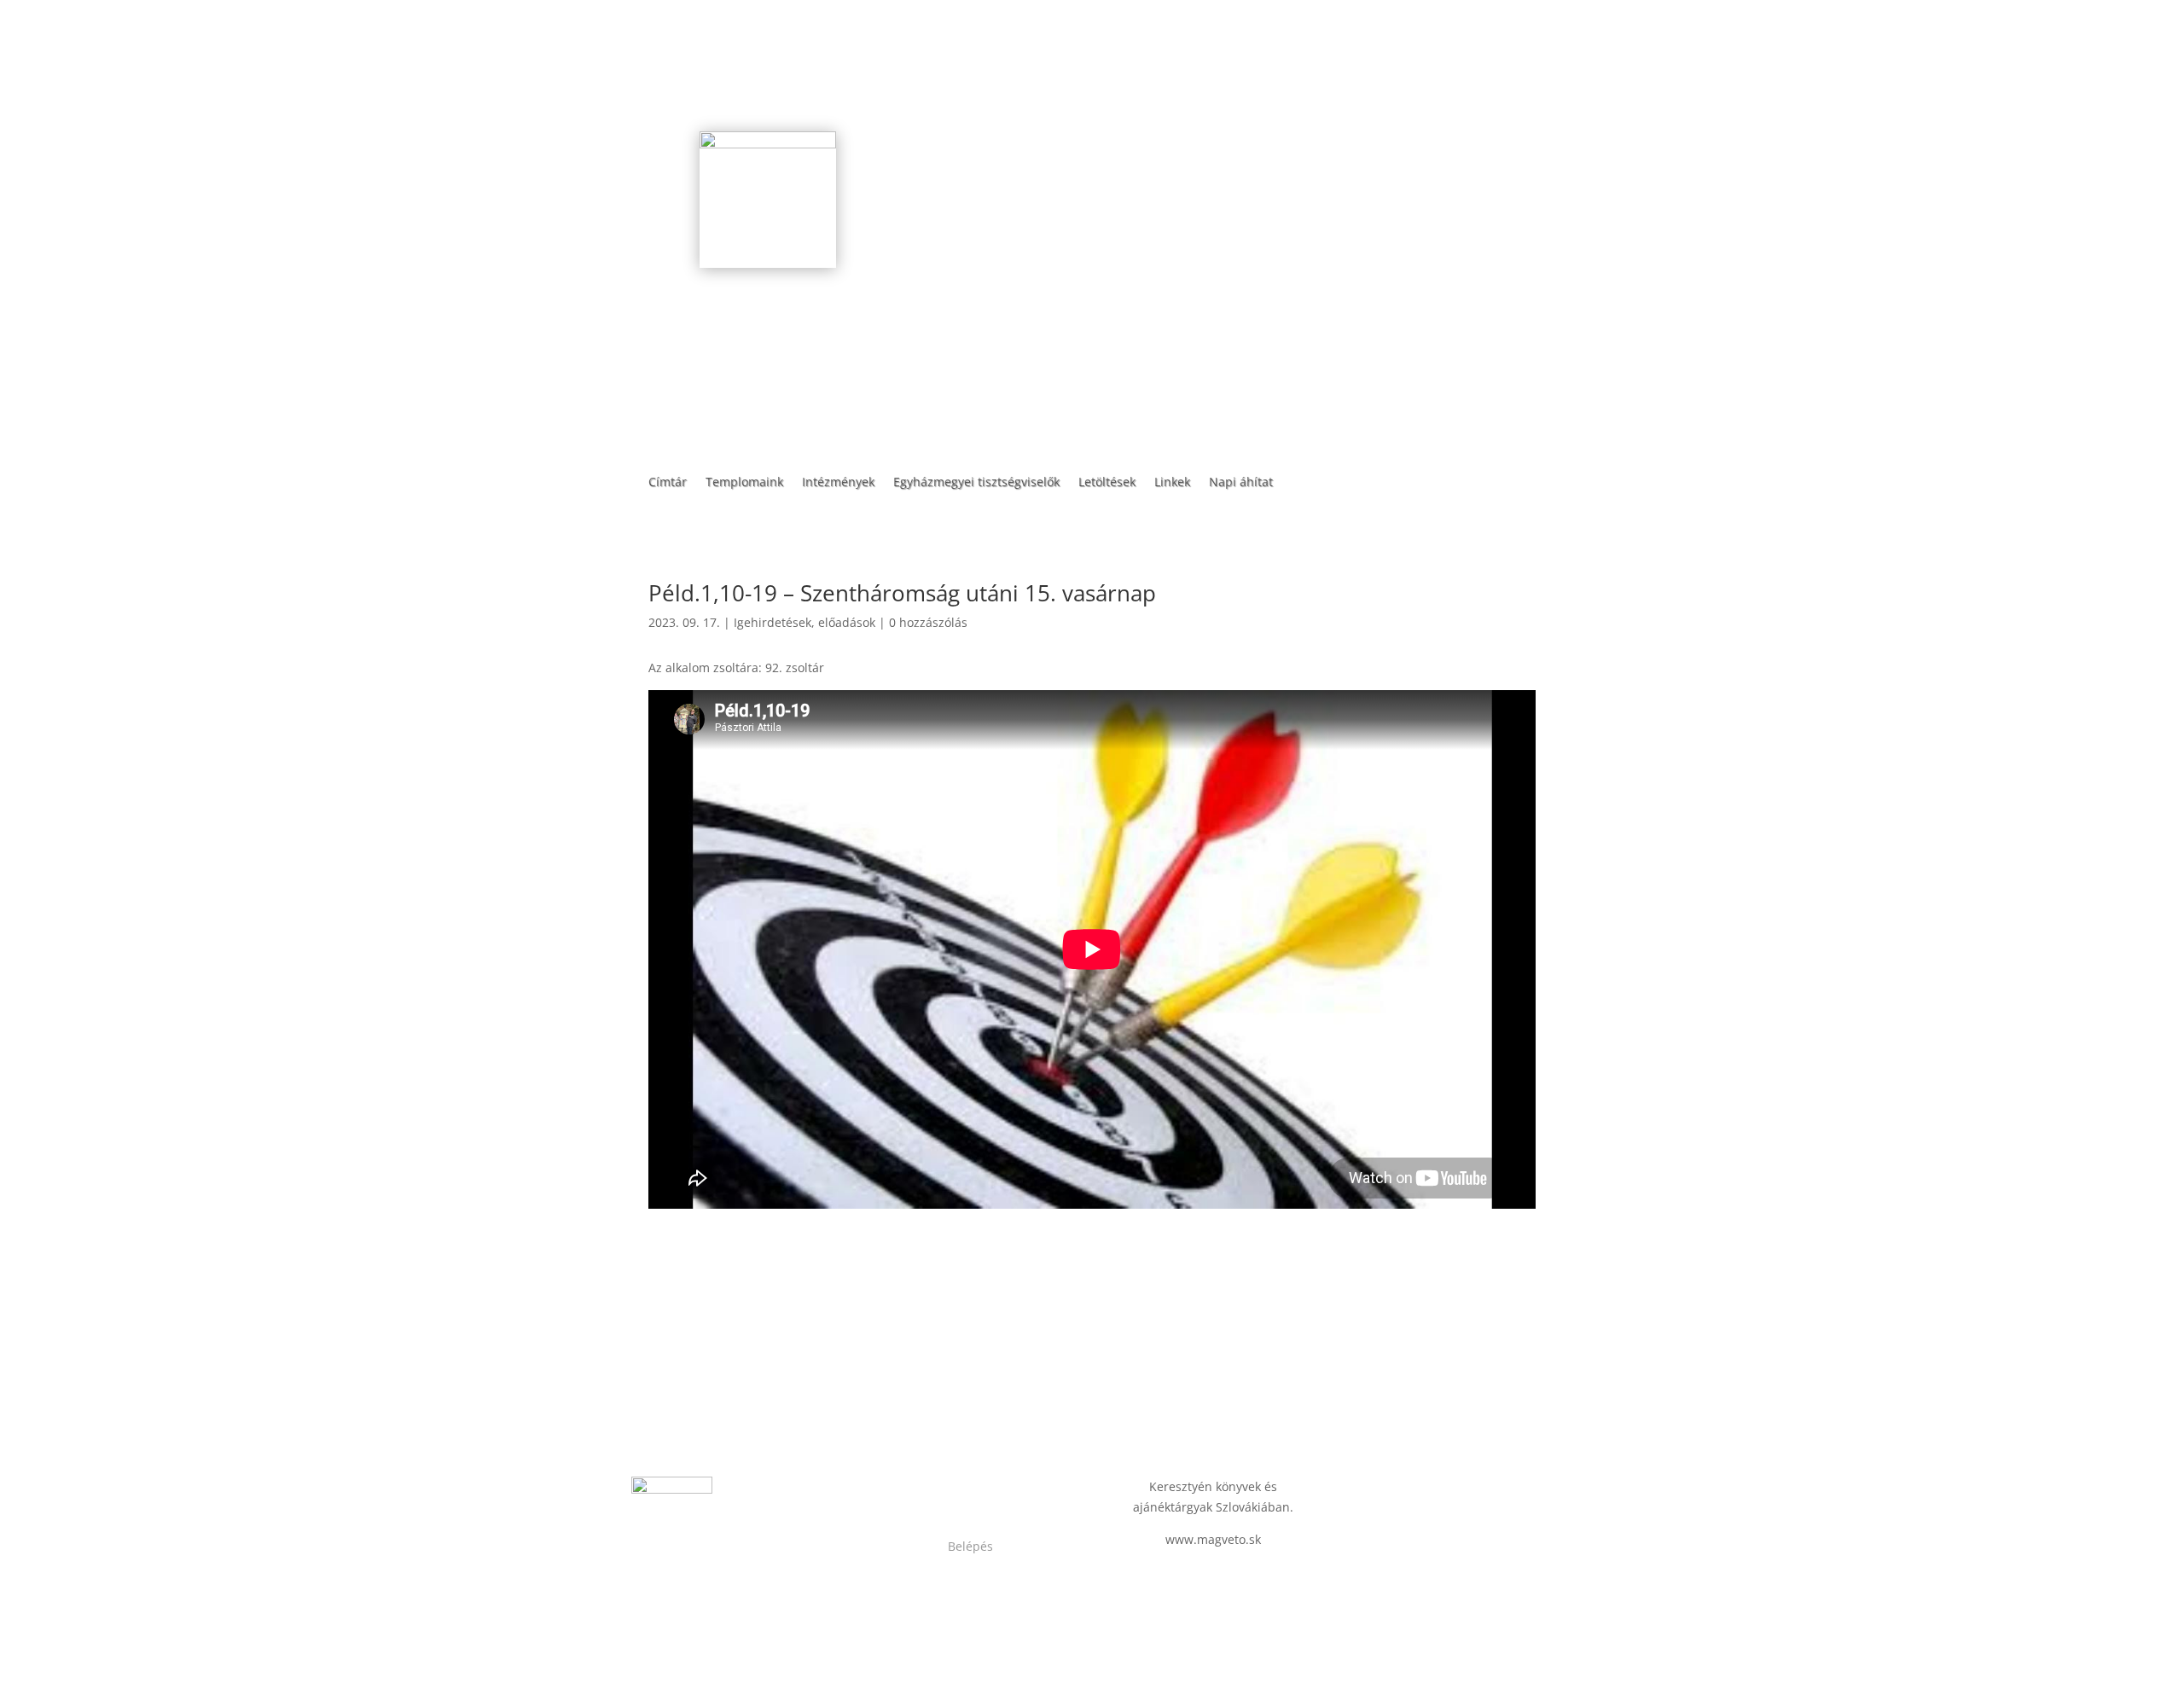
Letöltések (1107, 483)
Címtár (668, 483)
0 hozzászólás (928, 622)
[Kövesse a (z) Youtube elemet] (988, 1490)
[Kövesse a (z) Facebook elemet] (954, 1490)
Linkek (1172, 483)
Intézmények (838, 483)
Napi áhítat (1241, 483)
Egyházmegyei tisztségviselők (976, 483)
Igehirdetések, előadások (804, 622)
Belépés (970, 1546)
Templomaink (744, 483)
